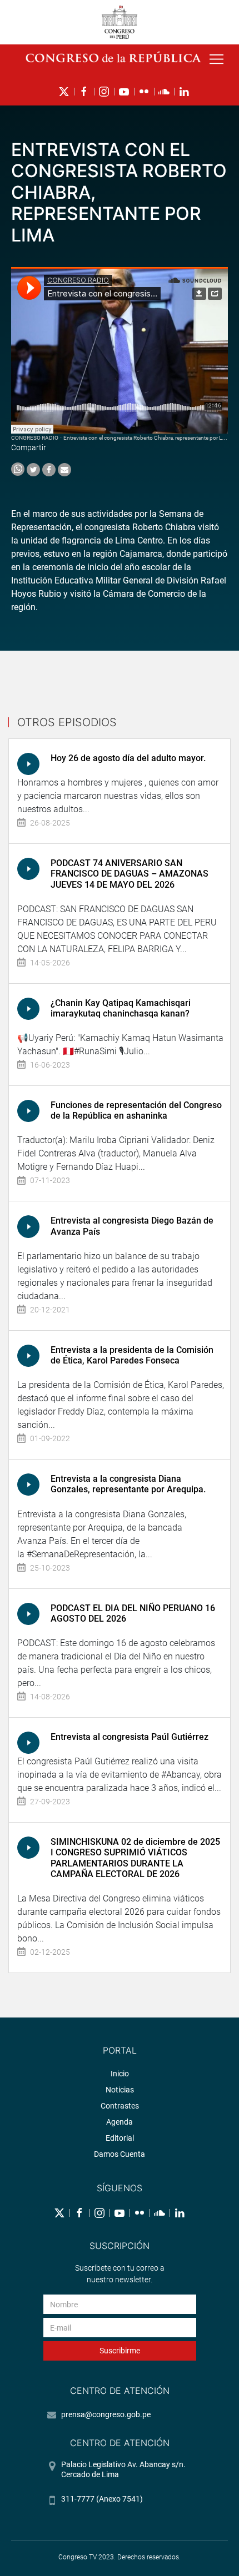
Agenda (120, 2122)
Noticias (120, 2090)
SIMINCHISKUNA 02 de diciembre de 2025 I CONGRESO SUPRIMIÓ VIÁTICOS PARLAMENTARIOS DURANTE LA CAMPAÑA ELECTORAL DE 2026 (135, 1858)
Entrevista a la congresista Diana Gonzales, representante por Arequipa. (128, 1484)
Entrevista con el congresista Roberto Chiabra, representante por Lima (147, 438)
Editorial (120, 2138)
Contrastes (120, 2106)
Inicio (120, 2074)
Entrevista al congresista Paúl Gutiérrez (130, 1737)
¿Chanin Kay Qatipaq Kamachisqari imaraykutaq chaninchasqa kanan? (121, 1008)
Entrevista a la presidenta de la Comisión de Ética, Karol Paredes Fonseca (132, 1355)
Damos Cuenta (120, 2154)
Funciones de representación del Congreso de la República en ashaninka (136, 1110)
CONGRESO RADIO (35, 438)
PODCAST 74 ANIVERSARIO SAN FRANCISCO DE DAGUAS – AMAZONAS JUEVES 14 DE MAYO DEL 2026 (130, 874)
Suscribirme (120, 2351)
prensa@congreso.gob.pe (106, 2414)
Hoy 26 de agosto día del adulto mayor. (128, 758)
